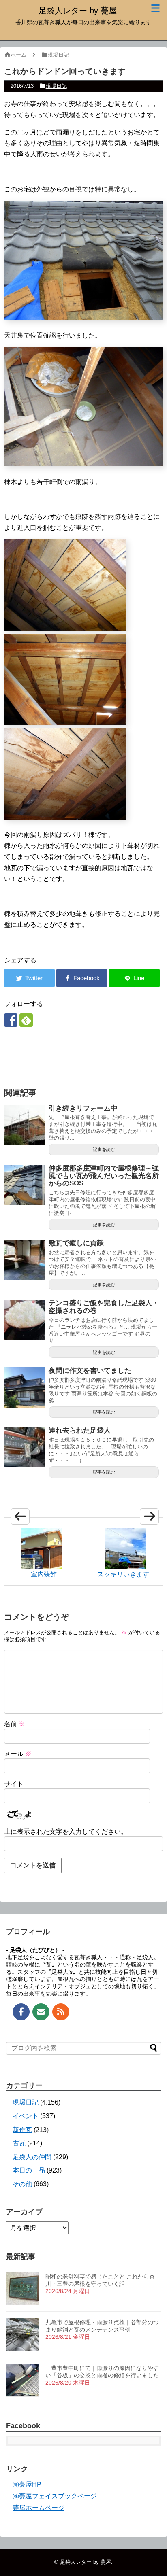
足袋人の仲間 (32, 2157)
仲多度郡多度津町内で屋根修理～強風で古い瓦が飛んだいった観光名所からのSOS (104, 1176)
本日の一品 (29, 2170)
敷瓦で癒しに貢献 (76, 1243)
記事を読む (104, 1149)
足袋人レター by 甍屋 (78, 11)
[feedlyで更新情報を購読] (26, 1020)
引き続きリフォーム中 (83, 1108)
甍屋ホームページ (39, 2508)
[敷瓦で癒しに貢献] (24, 1260)
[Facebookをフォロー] (11, 1020)
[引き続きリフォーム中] (24, 1125)
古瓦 (19, 2143)
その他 (22, 2184)
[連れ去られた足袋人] (24, 1447)
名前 (15, 1724)
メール (18, 1754)
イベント (26, 2116)
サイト (14, 1784)
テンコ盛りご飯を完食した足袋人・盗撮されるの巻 (104, 1307)
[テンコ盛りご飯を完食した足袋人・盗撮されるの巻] (24, 1320)
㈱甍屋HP (27, 2484)
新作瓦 (22, 2130)
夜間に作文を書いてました (90, 1371)
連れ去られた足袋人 (80, 1430)
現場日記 (56, 86)
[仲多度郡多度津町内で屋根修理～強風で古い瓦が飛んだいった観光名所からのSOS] (24, 1185)
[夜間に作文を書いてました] (24, 1387)
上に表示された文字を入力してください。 (66, 1832)
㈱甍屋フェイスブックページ (55, 2496)
